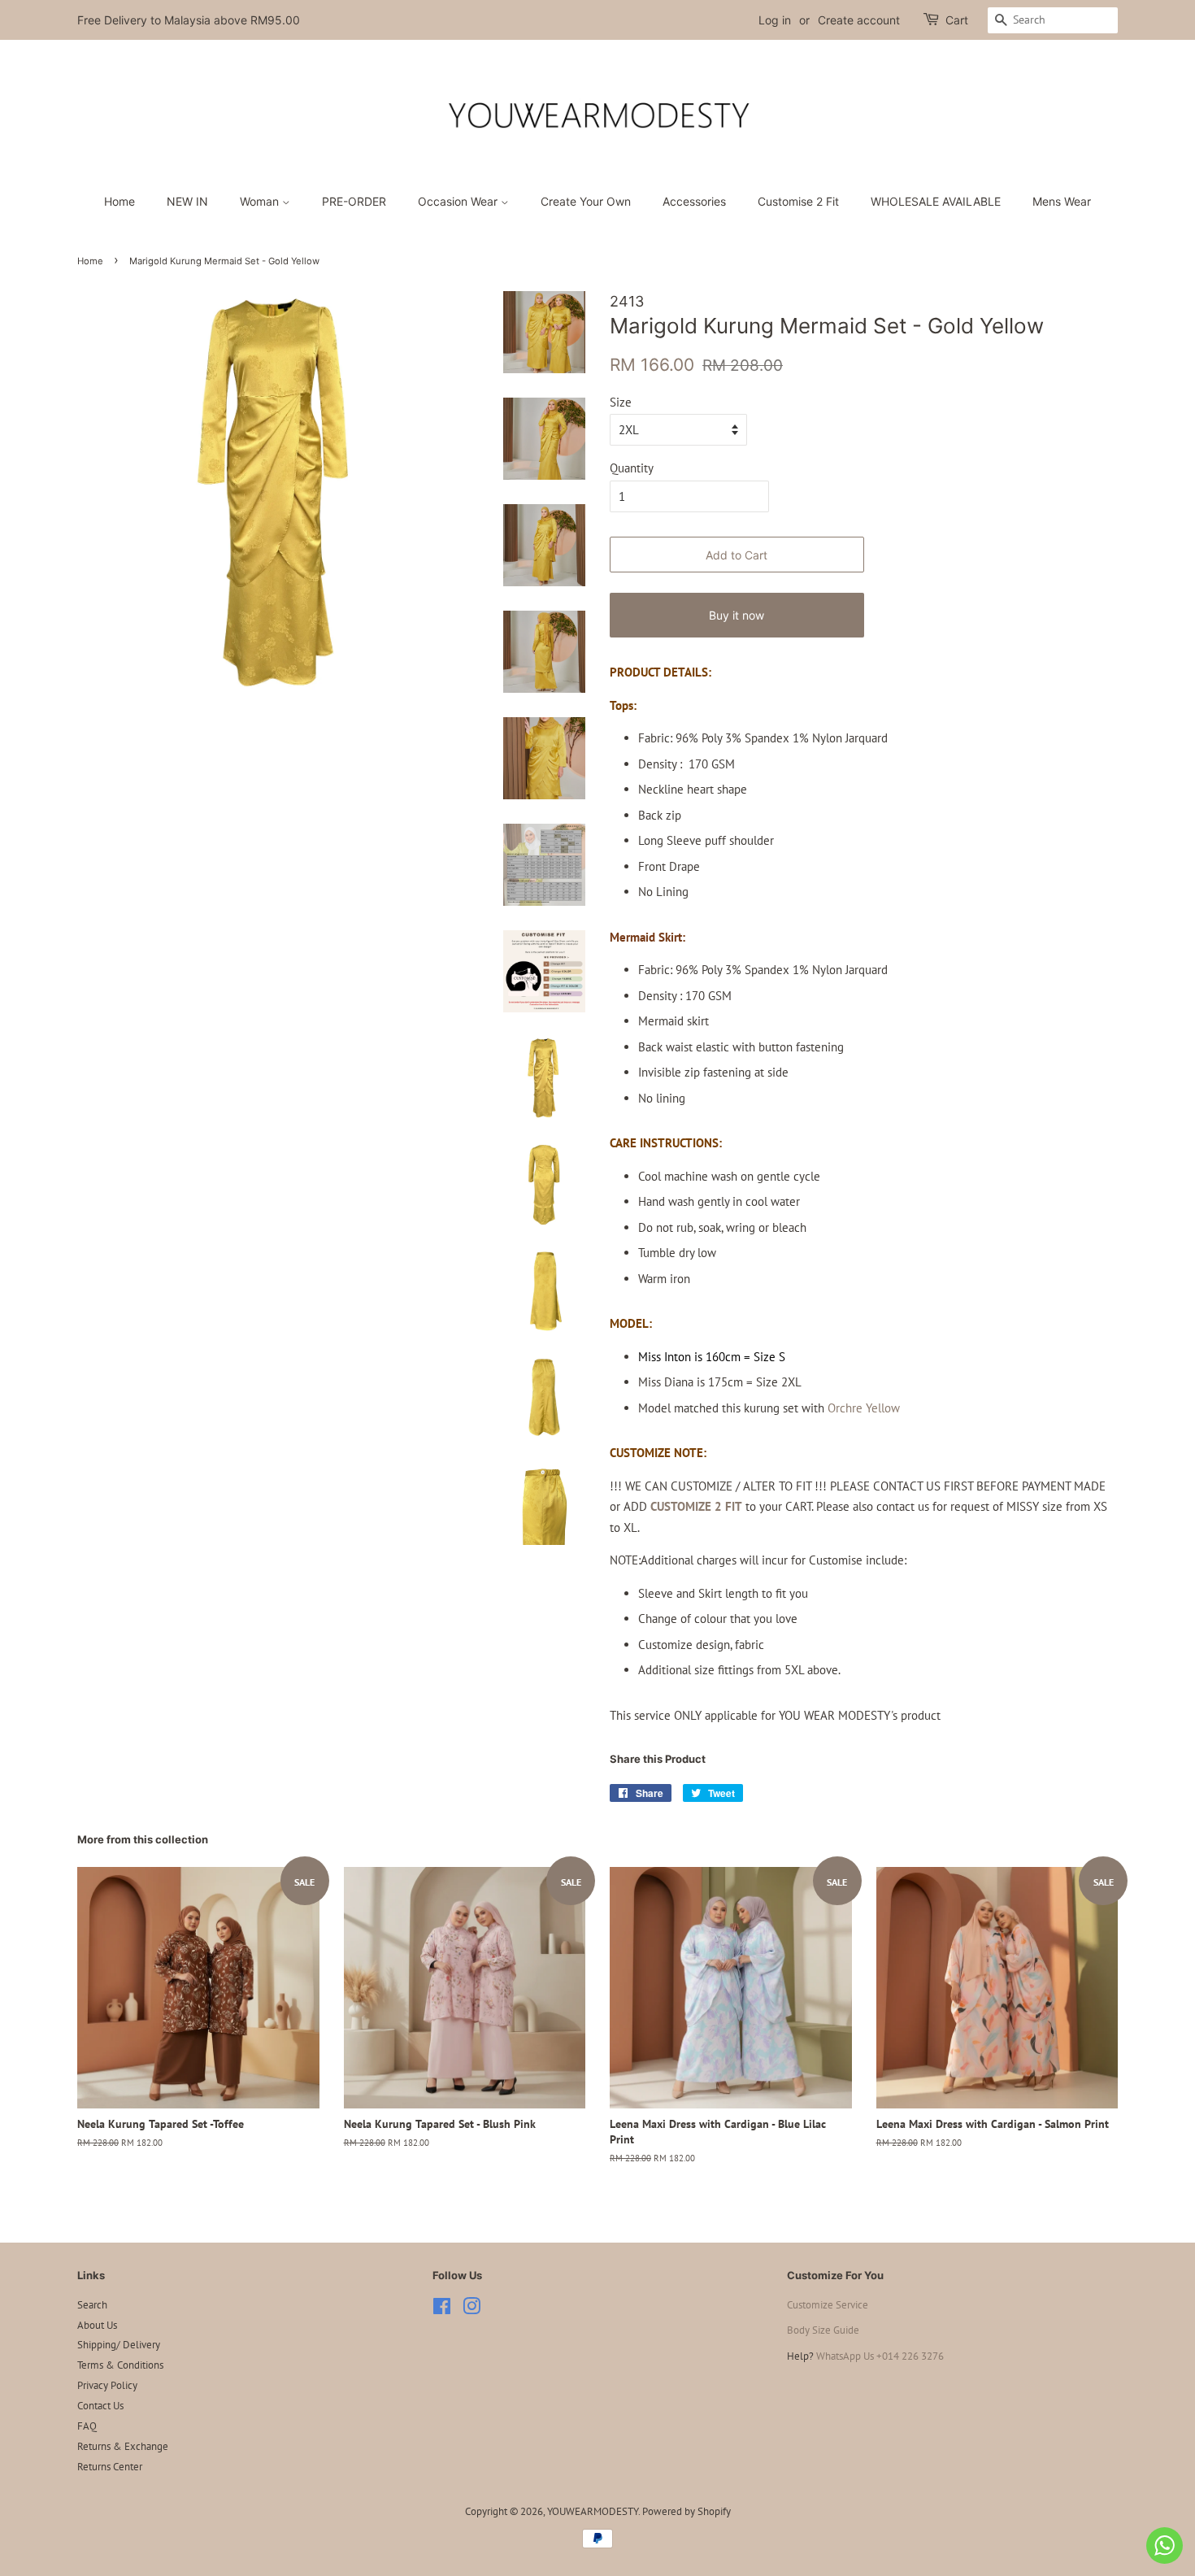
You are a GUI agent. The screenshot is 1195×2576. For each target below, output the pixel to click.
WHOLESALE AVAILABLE (936, 201)
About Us (97, 2325)
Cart (957, 20)
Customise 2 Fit (798, 201)
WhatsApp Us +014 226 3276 (880, 2356)
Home (119, 201)
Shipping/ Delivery (119, 2345)
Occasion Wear (459, 201)
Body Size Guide (823, 2330)
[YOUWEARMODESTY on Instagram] (471, 2310)
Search (92, 2305)
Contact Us (100, 2406)
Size (621, 402)
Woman (261, 201)
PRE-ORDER (354, 201)
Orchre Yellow (864, 1408)
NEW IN (187, 201)
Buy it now (737, 615)
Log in (775, 20)
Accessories (694, 201)
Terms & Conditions (120, 2365)
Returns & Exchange (123, 2446)
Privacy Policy (107, 2385)
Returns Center (110, 2467)
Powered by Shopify (687, 2511)
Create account (859, 20)
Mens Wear (1062, 201)
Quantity (632, 468)
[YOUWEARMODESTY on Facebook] (442, 2310)
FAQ (87, 2426)
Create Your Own (586, 201)
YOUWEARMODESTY (593, 2511)
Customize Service (828, 2305)
